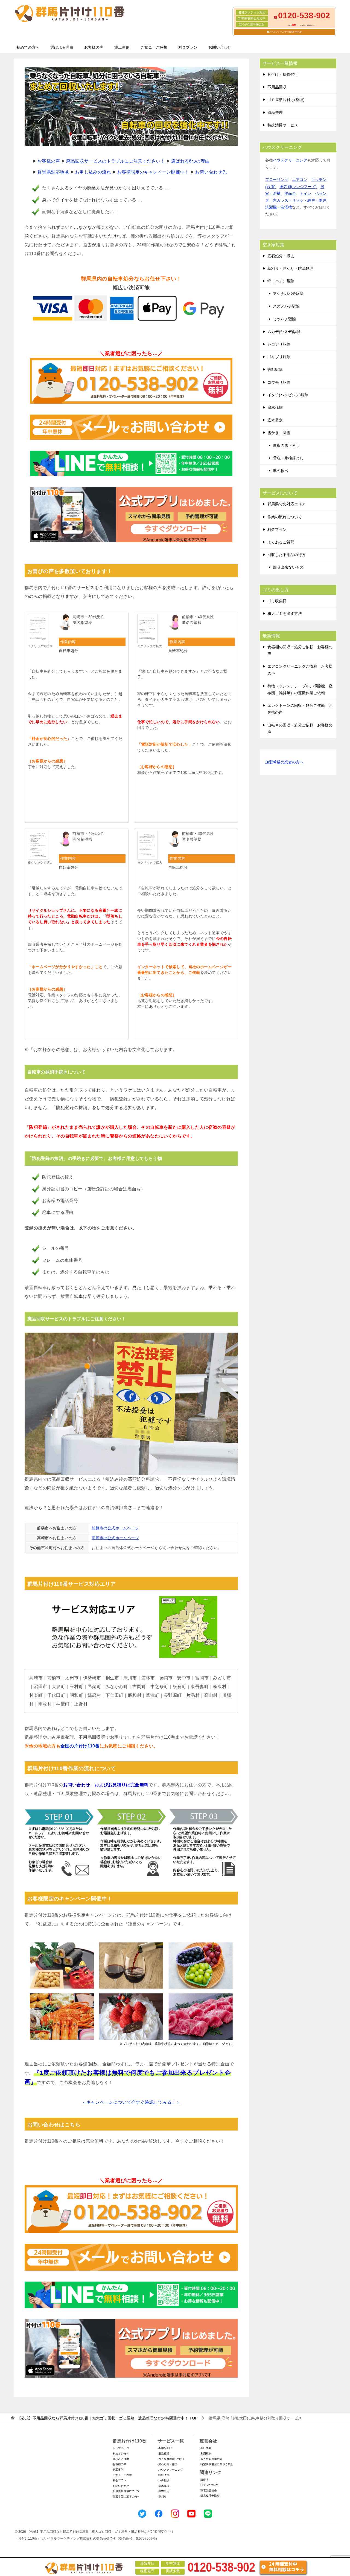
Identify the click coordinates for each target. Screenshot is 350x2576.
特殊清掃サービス (283, 125)
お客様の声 (94, 47)
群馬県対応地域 (53, 172)
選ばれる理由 (62, 47)
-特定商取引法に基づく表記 (216, 2464)
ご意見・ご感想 (154, 47)
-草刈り (162, 2497)
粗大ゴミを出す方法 (285, 613)
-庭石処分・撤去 (167, 2464)
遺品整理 (275, 112)
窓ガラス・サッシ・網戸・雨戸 (300, 200)
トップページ (121, 2448)
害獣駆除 (275, 369)
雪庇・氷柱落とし (288, 458)
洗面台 (290, 193)
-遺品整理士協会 (210, 2496)
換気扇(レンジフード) (298, 187)
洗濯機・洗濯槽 (279, 207)
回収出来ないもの (288, 567)
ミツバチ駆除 (284, 319)
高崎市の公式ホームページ (115, 1538)
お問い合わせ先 (211, 172)
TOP (107, 2418)
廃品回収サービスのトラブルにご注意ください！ (116, 161)
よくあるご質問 (281, 542)
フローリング (277, 180)
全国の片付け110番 (80, 1746)
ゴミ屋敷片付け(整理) (286, 100)
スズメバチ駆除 (286, 306)
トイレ (305, 193)
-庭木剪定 (163, 2491)
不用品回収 (277, 87)
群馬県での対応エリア (287, 504)
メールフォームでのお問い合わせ (285, 32)
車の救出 (281, 471)
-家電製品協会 (208, 2490)
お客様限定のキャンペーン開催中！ (153, 172)
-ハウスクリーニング (170, 2470)
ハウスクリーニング (290, 160)
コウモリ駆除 (279, 382)
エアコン (300, 180)
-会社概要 (205, 2448)
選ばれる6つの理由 (190, 161)
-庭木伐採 (163, 2486)
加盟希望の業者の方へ (284, 762)
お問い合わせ (220, 47)
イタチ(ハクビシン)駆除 (288, 395)
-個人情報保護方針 (211, 2459)
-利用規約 (205, 2454)
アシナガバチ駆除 (288, 294)
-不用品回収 (165, 2448)
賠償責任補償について (126, 2491)
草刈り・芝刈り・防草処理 (290, 268)
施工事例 (122, 47)
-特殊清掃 (163, 2475)
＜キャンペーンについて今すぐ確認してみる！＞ (131, 2102)
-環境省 (204, 2480)
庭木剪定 (275, 420)
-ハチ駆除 (163, 2480)
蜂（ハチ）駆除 (281, 281)
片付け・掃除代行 (283, 74)
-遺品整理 (163, 2454)
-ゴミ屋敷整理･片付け (171, 2459)
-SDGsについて (209, 2485)
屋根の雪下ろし (286, 445)
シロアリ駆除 (279, 344)
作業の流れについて (285, 517)
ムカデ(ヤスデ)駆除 (284, 332)
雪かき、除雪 (279, 433)
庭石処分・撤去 (281, 256)
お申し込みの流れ (93, 172)
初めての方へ (28, 47)
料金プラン (188, 47)
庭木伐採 (275, 407)
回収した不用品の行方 (287, 555)
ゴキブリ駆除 (279, 357)
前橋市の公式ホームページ (115, 1528)
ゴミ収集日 (277, 601)
